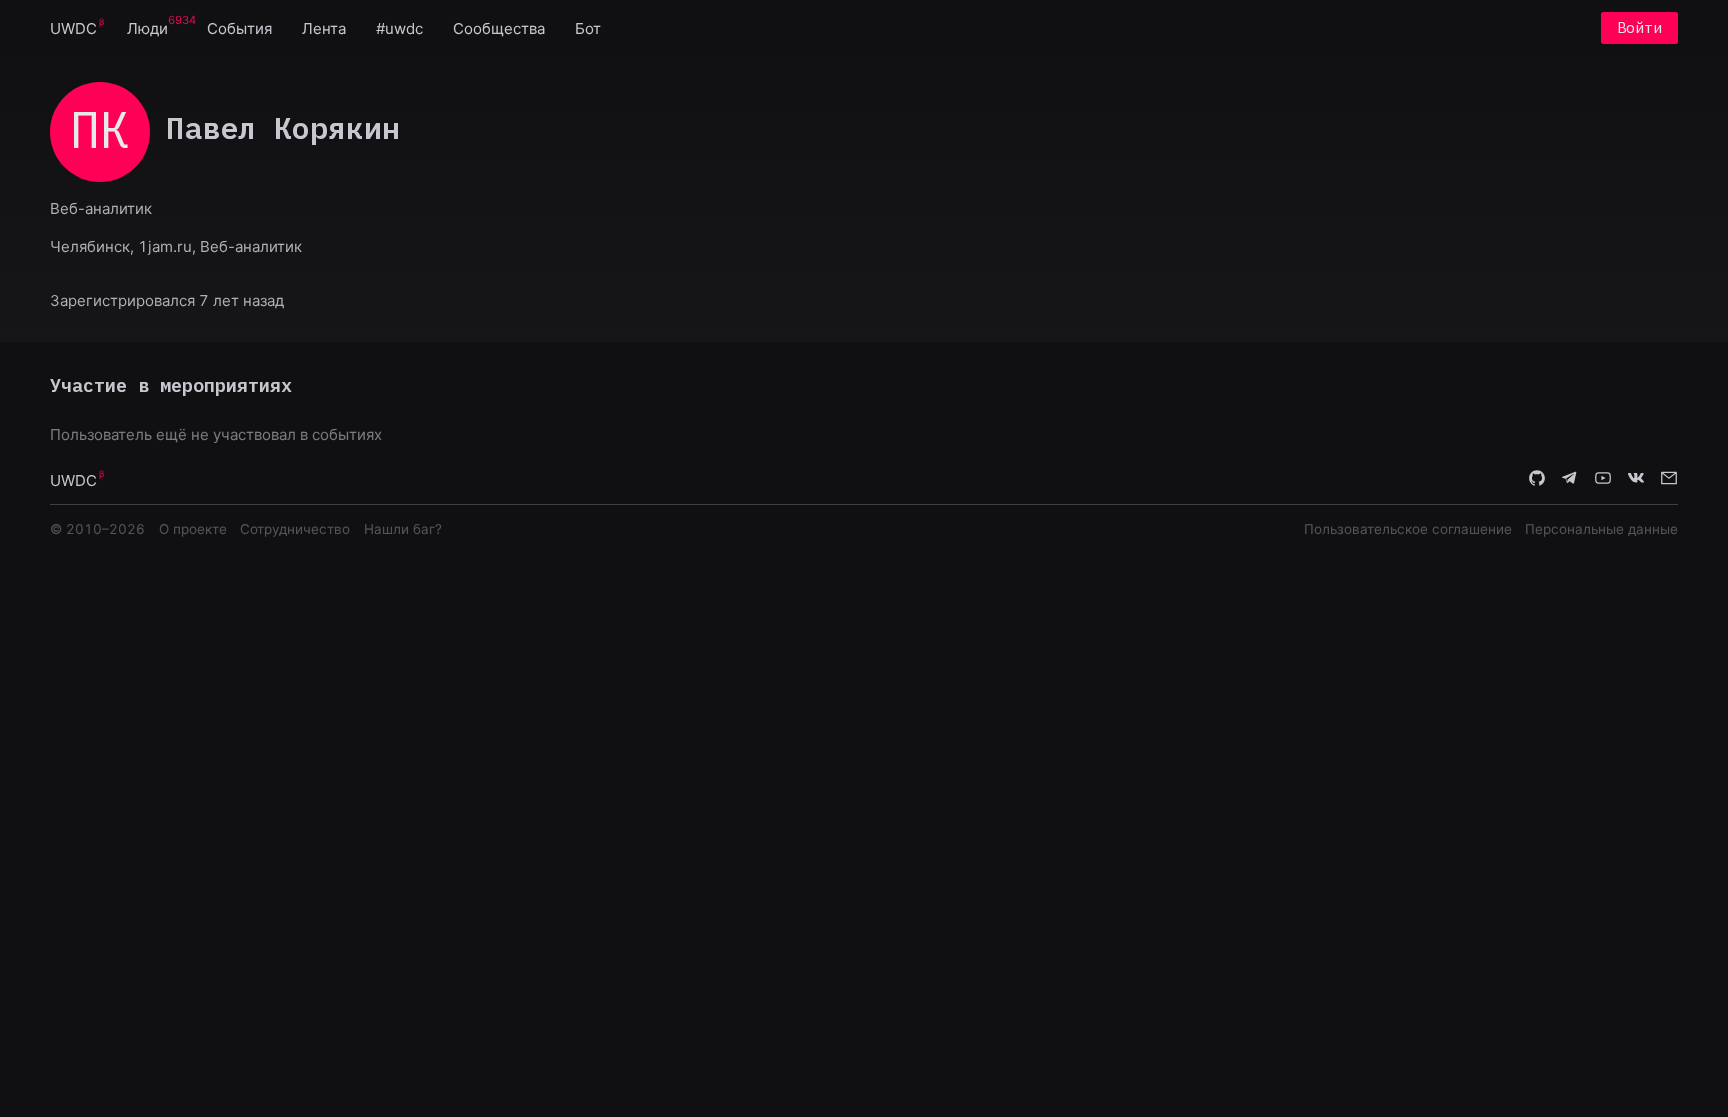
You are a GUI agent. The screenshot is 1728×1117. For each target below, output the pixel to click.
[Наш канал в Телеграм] (1570, 479)
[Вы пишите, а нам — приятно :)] (1669, 479)
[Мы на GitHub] (1537, 479)
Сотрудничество (295, 529)
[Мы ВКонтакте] (1636, 479)
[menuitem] (73, 27)
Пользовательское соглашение (1408, 529)
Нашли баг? (403, 529)
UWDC (73, 28)
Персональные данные (1601, 529)
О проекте (193, 529)
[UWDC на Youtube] (1603, 479)
